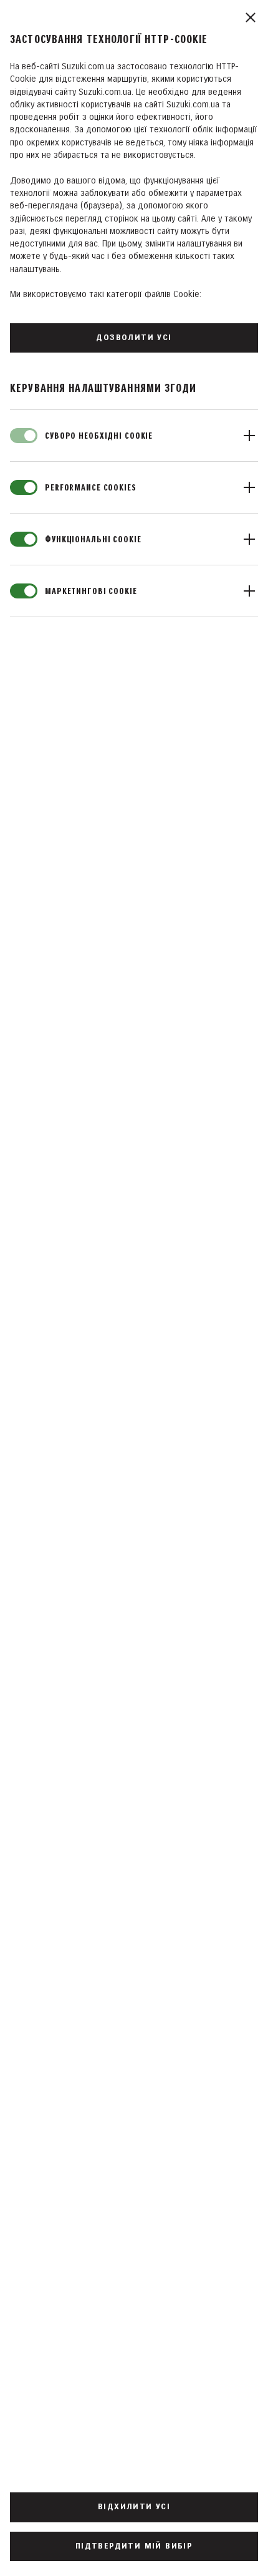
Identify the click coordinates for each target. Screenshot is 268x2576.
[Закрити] (251, 17)
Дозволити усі (134, 338)
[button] (134, 436)
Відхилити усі (134, 2507)
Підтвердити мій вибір (134, 2546)
